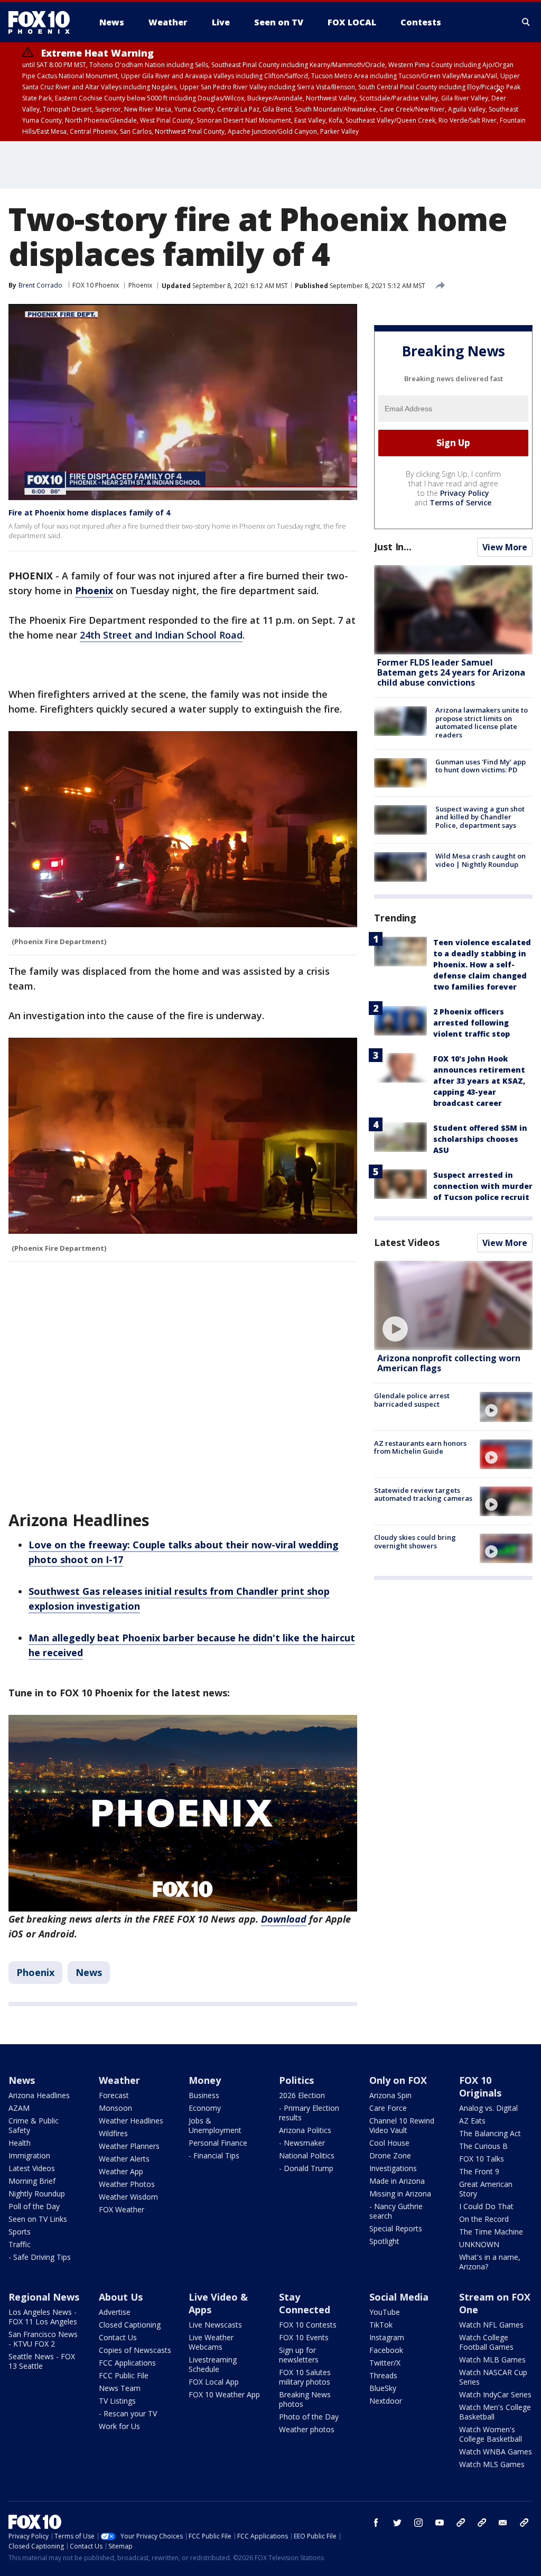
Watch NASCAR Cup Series (493, 2377)
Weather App (121, 2171)
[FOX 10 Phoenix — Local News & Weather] (43, 22)
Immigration (29, 2155)
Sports (20, 2232)
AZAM (19, 2108)
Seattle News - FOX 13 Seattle (42, 2361)
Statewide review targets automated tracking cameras (423, 1494)
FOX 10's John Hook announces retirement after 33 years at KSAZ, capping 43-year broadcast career (479, 1081)
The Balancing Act (490, 2133)
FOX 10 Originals (480, 2086)
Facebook (386, 2350)
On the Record (484, 2219)
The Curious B (483, 2146)
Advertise (115, 2312)
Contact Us (118, 2337)
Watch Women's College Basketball (491, 2434)
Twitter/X (385, 2363)
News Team (120, 2388)
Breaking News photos (305, 2399)
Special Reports (396, 2228)
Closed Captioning (130, 2325)
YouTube (385, 2312)
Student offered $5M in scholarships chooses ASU (480, 1139)
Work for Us (119, 2426)
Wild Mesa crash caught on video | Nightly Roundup (481, 860)
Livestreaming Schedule (213, 2364)
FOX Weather (122, 2209)
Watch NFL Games (491, 2325)
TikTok (381, 2325)
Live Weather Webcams (211, 2342)
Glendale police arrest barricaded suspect (412, 1400)
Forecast (114, 2095)
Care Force (388, 2108)
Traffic (20, 2244)
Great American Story (486, 2189)
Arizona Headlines (39, 2095)
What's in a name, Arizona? (490, 2262)
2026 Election (302, 2095)
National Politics (307, 2155)
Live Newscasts (215, 2325)
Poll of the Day (34, 2206)
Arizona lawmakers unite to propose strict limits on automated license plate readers (482, 722)
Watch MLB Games (492, 2360)
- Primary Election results (309, 2113)
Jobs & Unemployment (215, 2125)
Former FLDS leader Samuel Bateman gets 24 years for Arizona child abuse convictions (451, 672)
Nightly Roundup (37, 2194)
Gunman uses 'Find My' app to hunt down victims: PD (481, 766)
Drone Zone (390, 2155)
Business (204, 2095)
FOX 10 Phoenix (96, 285)
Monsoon (115, 2108)
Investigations (393, 2168)
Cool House (389, 2143)
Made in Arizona (397, 2181)
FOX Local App (214, 2382)
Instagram (387, 2337)
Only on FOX (398, 2080)
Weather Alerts (124, 2159)
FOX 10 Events (304, 2337)
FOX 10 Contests (308, 2325)
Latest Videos (407, 1242)
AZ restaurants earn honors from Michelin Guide (420, 1447)
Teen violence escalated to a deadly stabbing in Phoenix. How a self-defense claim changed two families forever (482, 964)
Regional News (44, 2297)
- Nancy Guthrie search (396, 2211)
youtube (440, 2523)
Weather (119, 2080)
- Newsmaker (302, 2143)
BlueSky (383, 2388)
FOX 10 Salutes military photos (305, 2377)
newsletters (524, 2523)
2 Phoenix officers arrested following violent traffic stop (472, 1023)
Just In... (393, 547)
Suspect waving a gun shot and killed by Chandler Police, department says (480, 817)
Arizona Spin (390, 2095)
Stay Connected (305, 2303)
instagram (418, 2523)
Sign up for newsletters (299, 2355)
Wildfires (113, 2133)
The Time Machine (491, 2232)
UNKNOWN (479, 2244)
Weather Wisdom (128, 2197)
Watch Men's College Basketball (495, 2412)
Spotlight (384, 2241)
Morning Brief (32, 2181)
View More (505, 547)
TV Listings (117, 2401)
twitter (397, 2523)
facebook (376, 2523)
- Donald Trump (306, 2168)
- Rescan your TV (128, 2413)
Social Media (399, 2297)
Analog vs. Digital (488, 2108)
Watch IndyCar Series (495, 2394)
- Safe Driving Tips (40, 2257)
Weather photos (307, 2429)
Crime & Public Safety (34, 2125)
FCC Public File (124, 2375)
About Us (121, 2297)
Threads (383, 2375)
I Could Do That (486, 2206)
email (503, 2523)
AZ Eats (472, 2121)
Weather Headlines (131, 2121)
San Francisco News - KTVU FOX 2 (43, 2339)
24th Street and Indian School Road (161, 635)
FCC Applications (127, 2363)
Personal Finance (218, 2143)
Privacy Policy (465, 493)
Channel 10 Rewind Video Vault (402, 2125)
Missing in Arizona (400, 2194)
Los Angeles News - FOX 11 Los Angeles (43, 2317)
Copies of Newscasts (135, 2350)
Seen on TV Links (38, 2219)
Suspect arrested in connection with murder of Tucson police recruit (483, 1186)
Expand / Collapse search (526, 22)
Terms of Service (460, 502)
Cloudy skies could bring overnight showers (415, 1541)
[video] (453, 1305)
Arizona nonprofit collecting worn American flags (449, 1363)
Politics (296, 2080)
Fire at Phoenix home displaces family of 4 (89, 513)
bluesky (482, 2523)
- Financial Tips (214, 2155)
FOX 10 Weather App (224, 2394)
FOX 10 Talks (482, 2159)
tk (461, 2523)
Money (205, 2080)
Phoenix (140, 285)
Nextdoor (386, 2401)
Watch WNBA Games (496, 2452)
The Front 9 (479, 2171)
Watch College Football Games (486, 2342)
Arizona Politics (305, 2130)
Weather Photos (127, 2184)
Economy (205, 2108)
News (89, 1972)
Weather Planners (129, 2146)
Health (20, 2143)
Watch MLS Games (492, 2464)
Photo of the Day (309, 2417)
